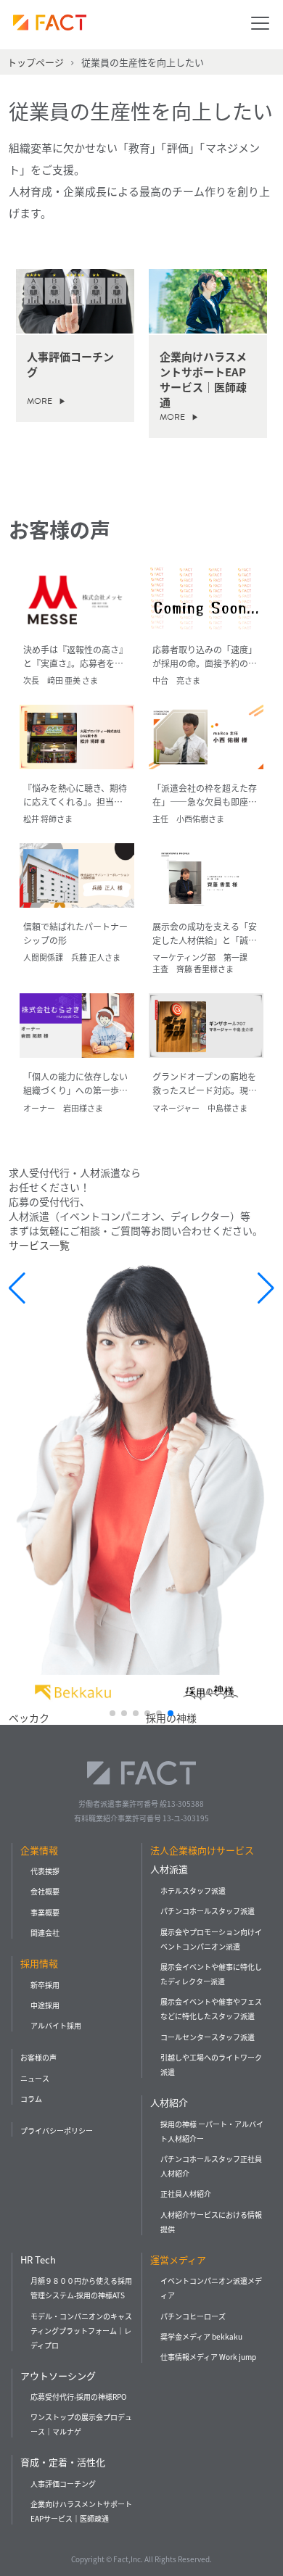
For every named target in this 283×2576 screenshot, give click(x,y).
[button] (112, 1713)
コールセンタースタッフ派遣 (208, 2037)
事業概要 (45, 1912)
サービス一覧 (39, 1245)
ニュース (35, 2078)
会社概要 (45, 1891)
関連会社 (45, 1933)
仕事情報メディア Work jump (208, 2357)
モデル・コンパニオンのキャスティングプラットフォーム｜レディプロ (81, 2331)
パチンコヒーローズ (193, 2316)
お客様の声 (38, 2057)
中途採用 (45, 2005)
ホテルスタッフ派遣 (193, 1890)
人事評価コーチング (63, 2484)
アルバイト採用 (56, 2025)
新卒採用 (45, 1985)
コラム (31, 2099)
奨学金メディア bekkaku (201, 2336)
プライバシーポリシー (57, 2130)
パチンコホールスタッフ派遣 (208, 1911)
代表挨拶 (45, 1871)
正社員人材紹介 (186, 2194)
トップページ (36, 62)
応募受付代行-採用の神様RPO (78, 2397)
